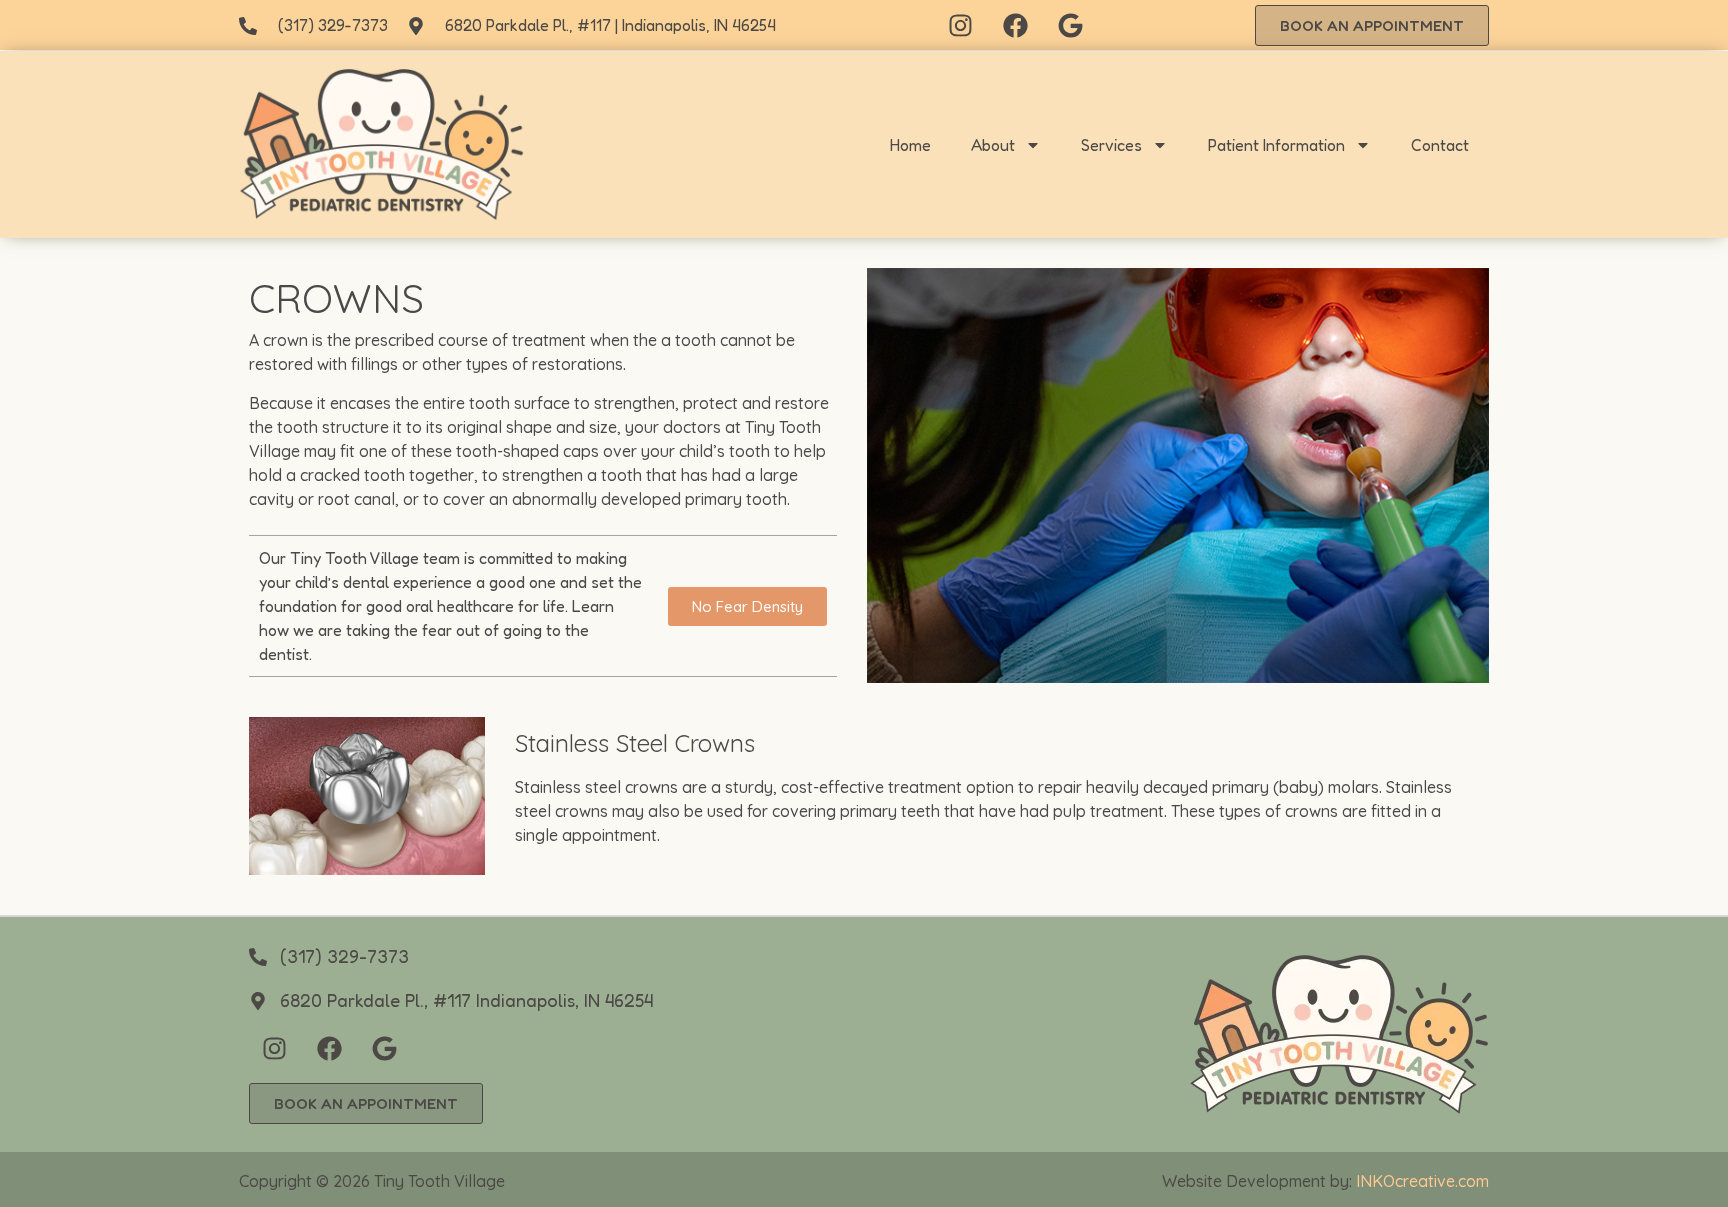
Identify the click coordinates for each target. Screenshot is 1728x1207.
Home (910, 145)
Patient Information (1276, 145)
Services (1111, 145)
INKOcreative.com (1422, 1181)
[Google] (1071, 25)
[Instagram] (961, 25)
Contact (1440, 145)
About (993, 145)
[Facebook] (1016, 25)
